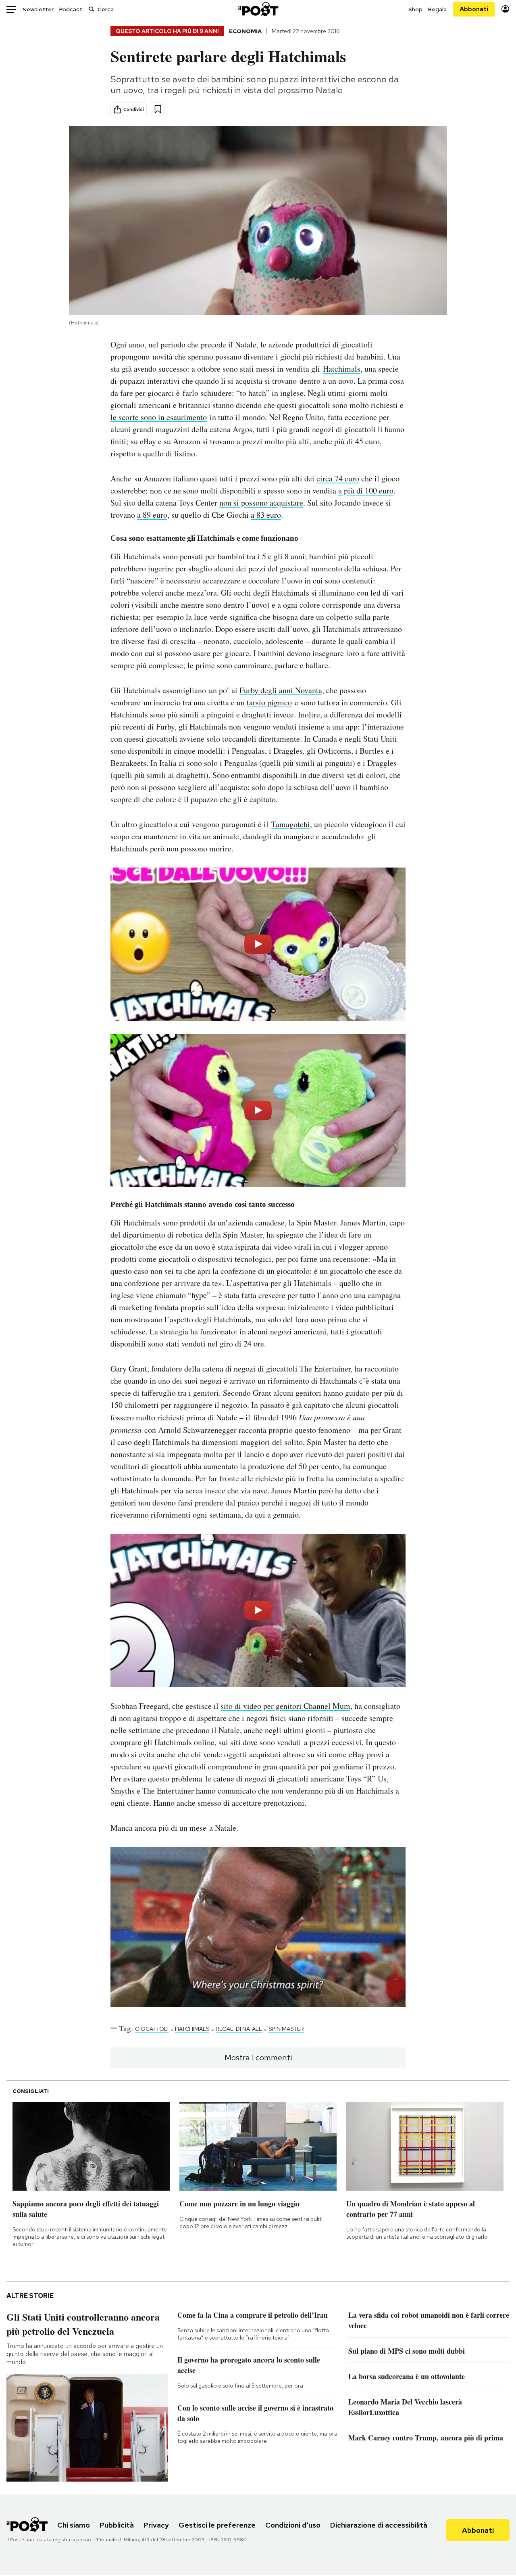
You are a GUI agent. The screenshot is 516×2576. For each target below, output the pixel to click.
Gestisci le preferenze (217, 2525)
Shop (415, 9)
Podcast (71, 9)
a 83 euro (266, 515)
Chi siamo (74, 2525)
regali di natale (239, 2029)
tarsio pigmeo (269, 702)
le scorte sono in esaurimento (159, 417)
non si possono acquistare (261, 503)
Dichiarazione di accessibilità (379, 2525)
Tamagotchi (291, 824)
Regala (437, 9)
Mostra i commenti (258, 2057)
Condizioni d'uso (293, 2525)
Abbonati (474, 9)
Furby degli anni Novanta (281, 690)
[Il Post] (258, 9)
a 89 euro (152, 515)
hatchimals (192, 2029)
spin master (286, 2029)
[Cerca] (92, 9)
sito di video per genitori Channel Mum (285, 1706)
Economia (245, 31)
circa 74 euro (338, 478)
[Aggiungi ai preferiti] (158, 109)
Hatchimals (342, 369)
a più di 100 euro (366, 490)
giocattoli (152, 2029)
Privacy (156, 2525)
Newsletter (38, 9)
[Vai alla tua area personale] (505, 9)
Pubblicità (117, 2525)
